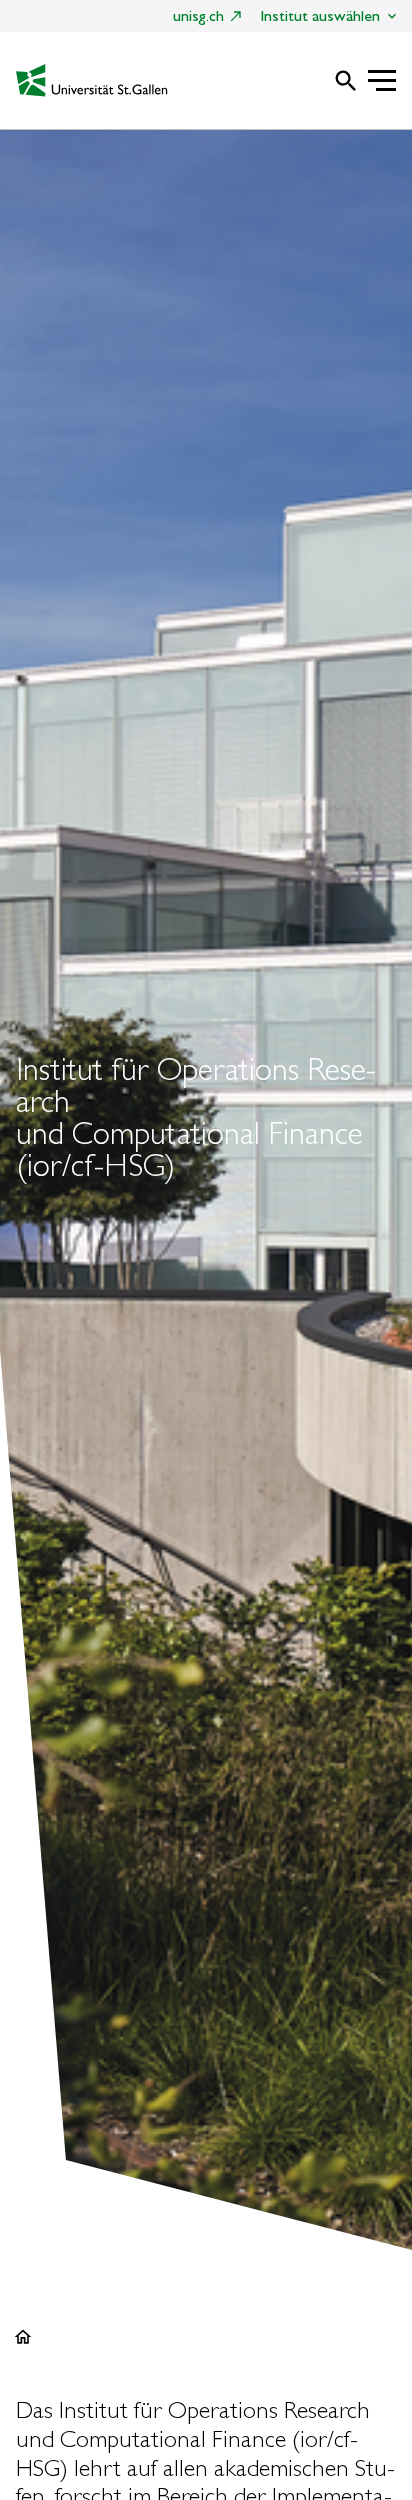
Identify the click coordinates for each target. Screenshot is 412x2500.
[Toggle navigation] (382, 82)
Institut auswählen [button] (320, 15)
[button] (336, 83)
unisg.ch (198, 15)
